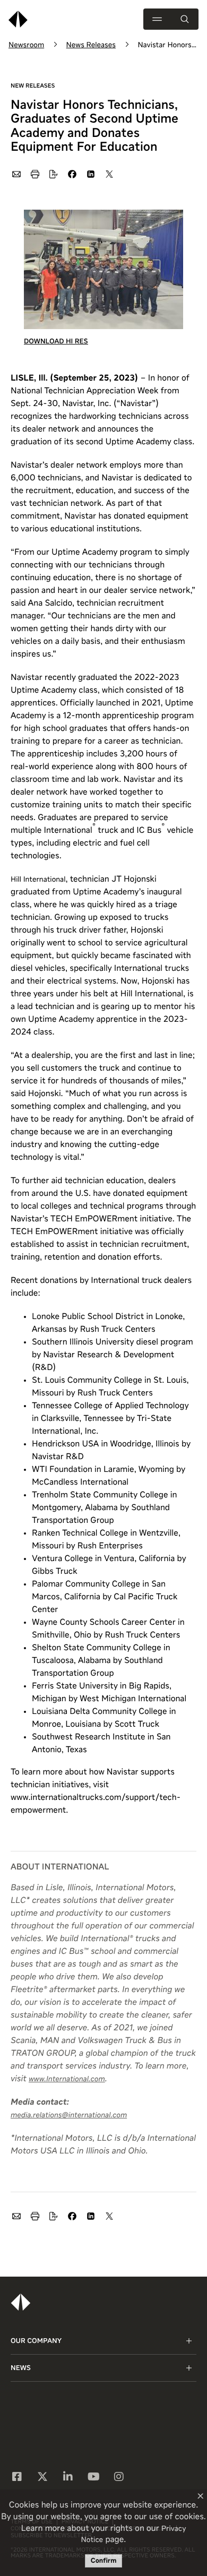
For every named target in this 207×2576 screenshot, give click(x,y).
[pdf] (53, 174)
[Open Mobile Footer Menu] (189, 2341)
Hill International (38, 880)
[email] (16, 174)
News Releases (91, 46)
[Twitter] (42, 2478)
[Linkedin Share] (90, 174)
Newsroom (26, 46)
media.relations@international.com (69, 2116)
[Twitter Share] (109, 174)
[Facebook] (17, 2478)
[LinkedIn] (68, 2478)
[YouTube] (94, 2478)
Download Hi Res (56, 342)
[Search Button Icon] (185, 19)
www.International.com (67, 2080)
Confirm (104, 2561)
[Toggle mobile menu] (157, 19)
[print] (34, 174)
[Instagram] (119, 2478)
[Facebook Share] (72, 174)
